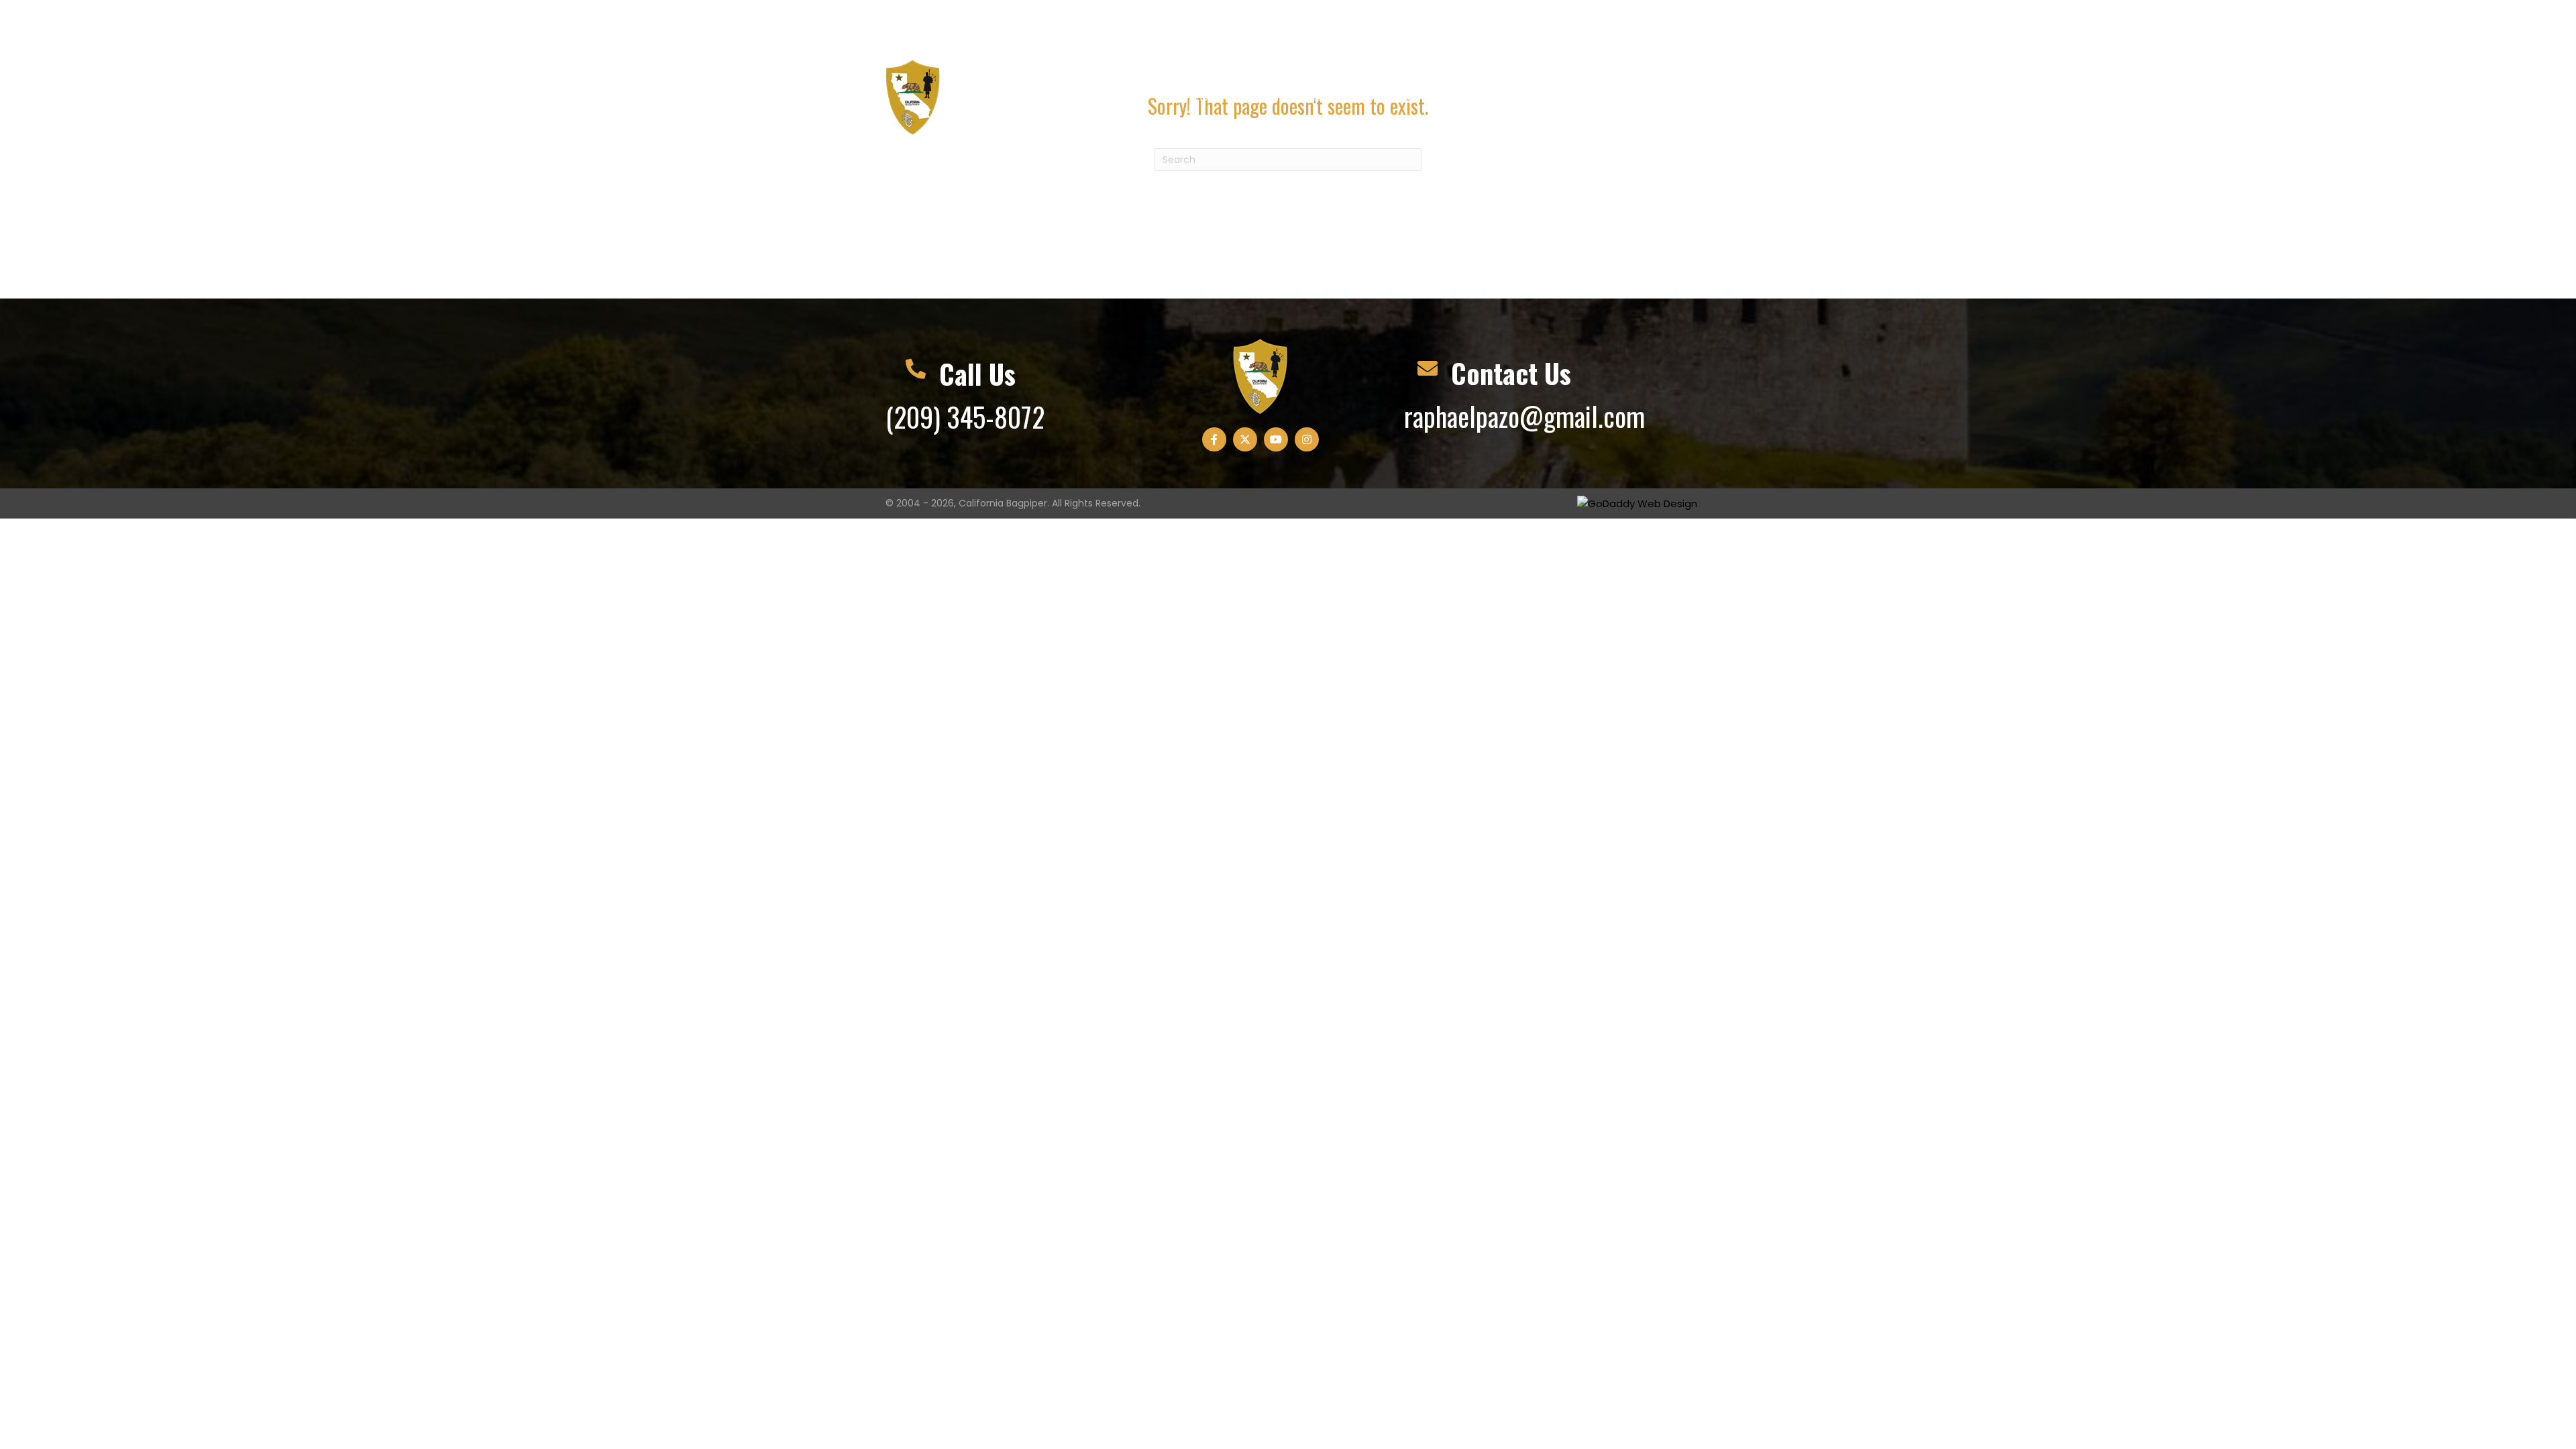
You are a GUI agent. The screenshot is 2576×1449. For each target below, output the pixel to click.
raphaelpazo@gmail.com (1105, 14)
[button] (1586, 26)
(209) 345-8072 (948, 22)
